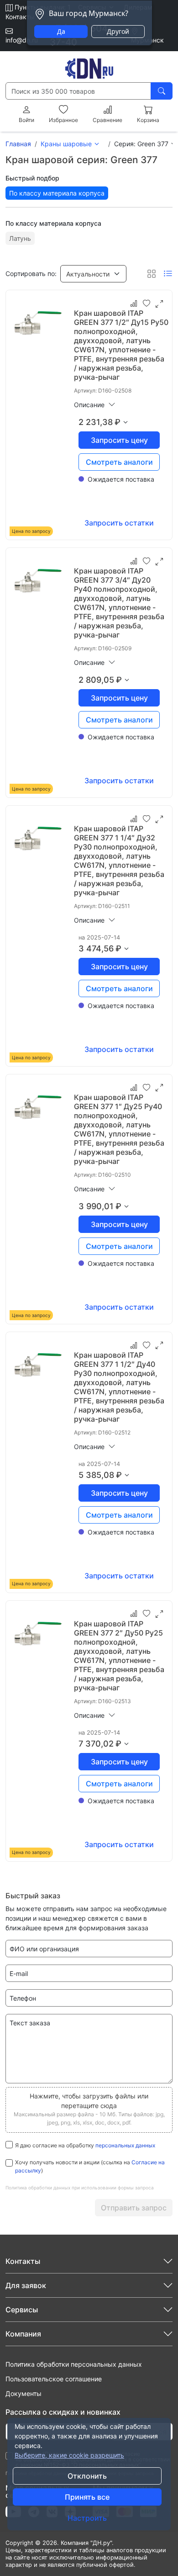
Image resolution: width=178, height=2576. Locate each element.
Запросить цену (119, 440)
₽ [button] (118, 422)
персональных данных (125, 2145)
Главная (18, 144)
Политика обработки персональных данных (74, 2364)
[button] (93, 274)
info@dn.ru (22, 40)
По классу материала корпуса (57, 193)
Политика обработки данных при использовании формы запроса (80, 2188)
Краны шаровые (66, 144)
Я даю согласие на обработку (85, 2145)
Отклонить (87, 2476)
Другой (118, 31)
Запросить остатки (119, 523)
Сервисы (22, 2310)
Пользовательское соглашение (54, 2379)
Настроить (87, 2518)
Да (61, 31)
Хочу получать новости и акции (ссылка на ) (90, 2166)
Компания (23, 2334)
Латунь (20, 238)
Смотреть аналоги (119, 462)
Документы (24, 2393)
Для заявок (26, 2285)
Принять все (87, 2497)
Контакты (20, 17)
